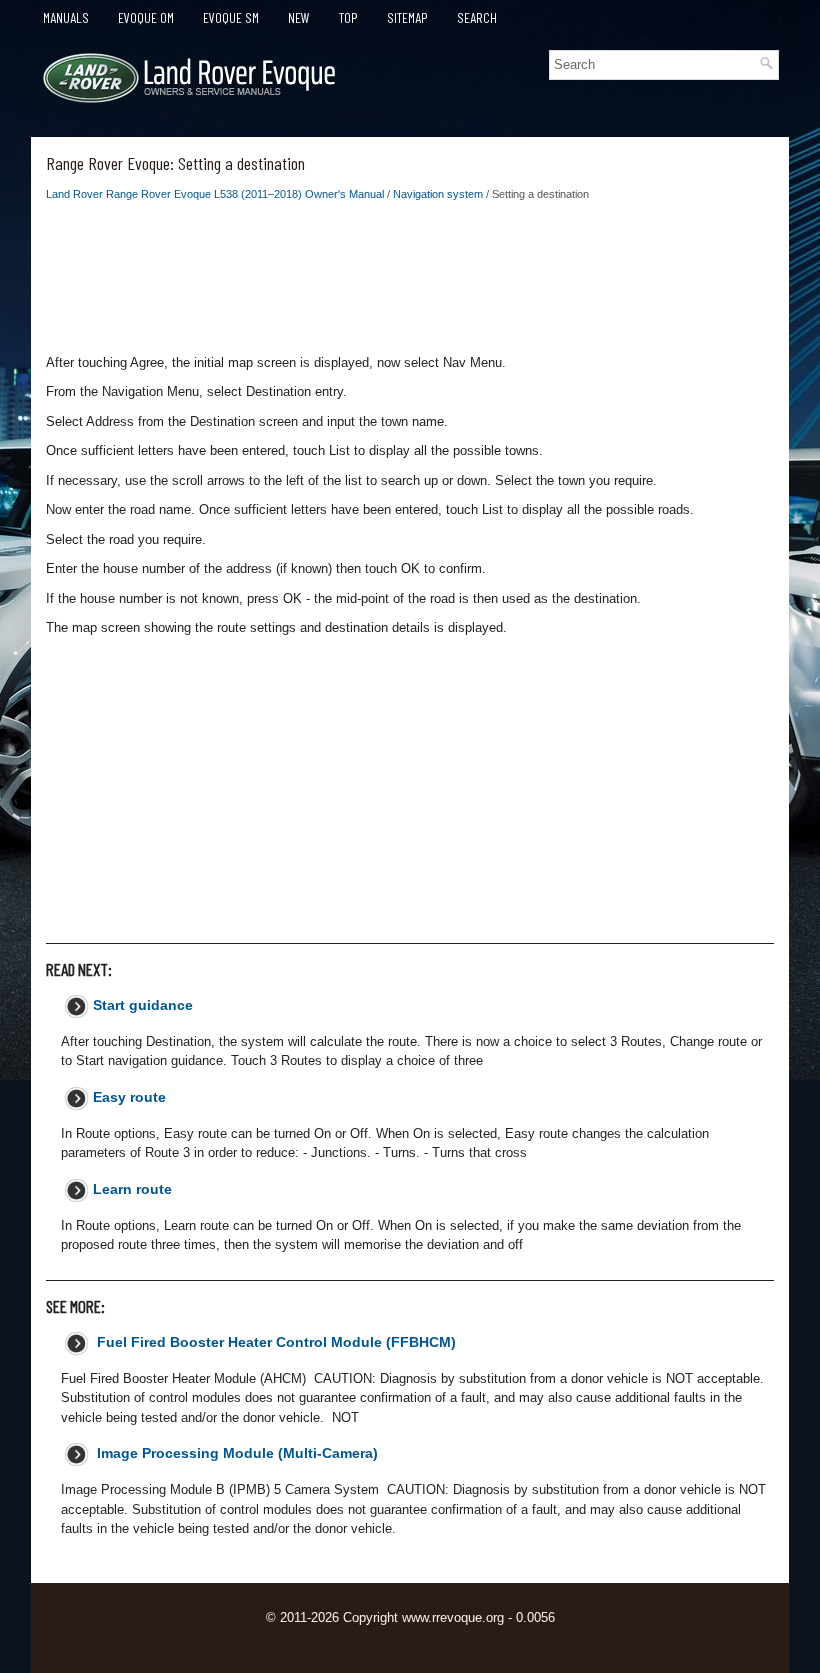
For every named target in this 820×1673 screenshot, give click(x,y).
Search (477, 17)
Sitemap (407, 17)
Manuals (66, 17)
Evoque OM (146, 17)
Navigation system (438, 194)
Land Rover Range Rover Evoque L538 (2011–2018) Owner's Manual (215, 194)
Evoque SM (231, 17)
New (299, 17)
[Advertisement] (410, 283)
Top (348, 17)
